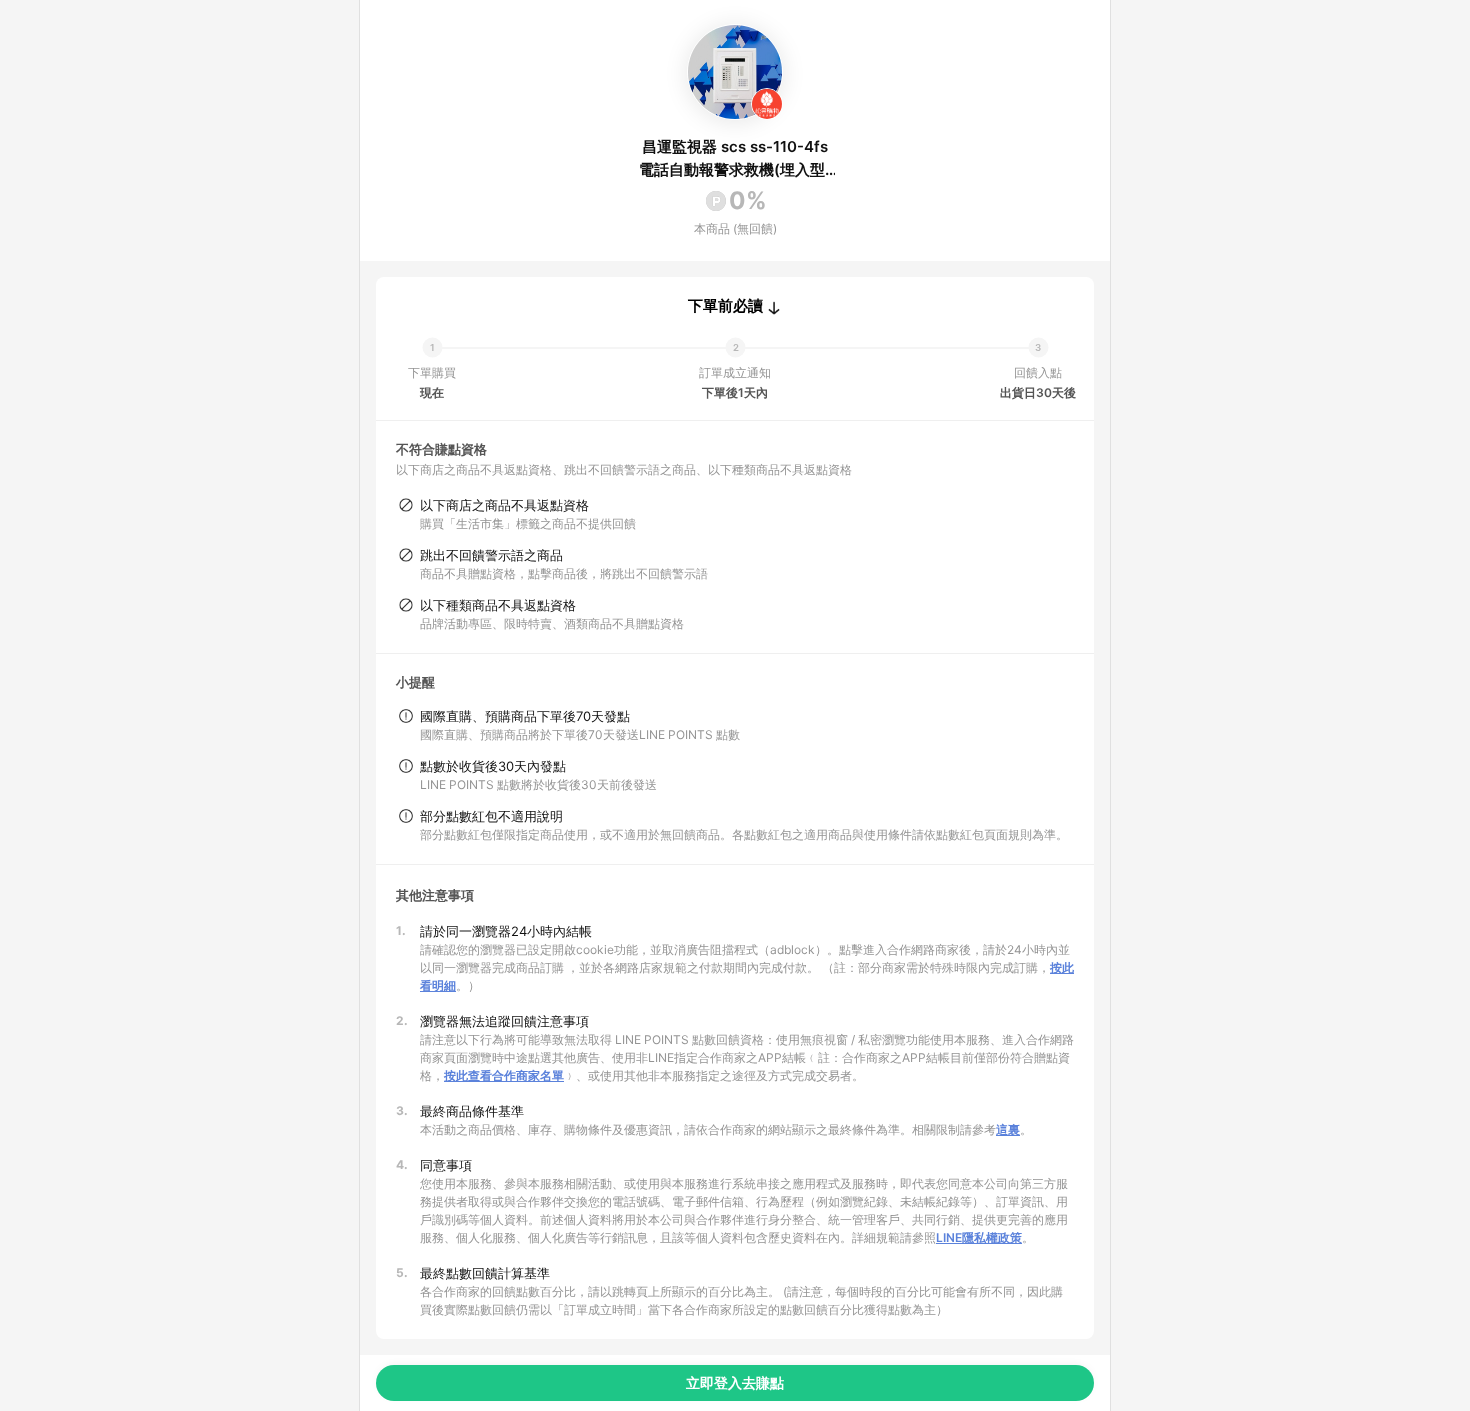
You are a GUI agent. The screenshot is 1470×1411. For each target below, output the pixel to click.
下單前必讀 (725, 306)
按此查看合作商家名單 (504, 1075)
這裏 (1008, 1129)
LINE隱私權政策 (979, 1237)
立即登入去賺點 (735, 1382)
